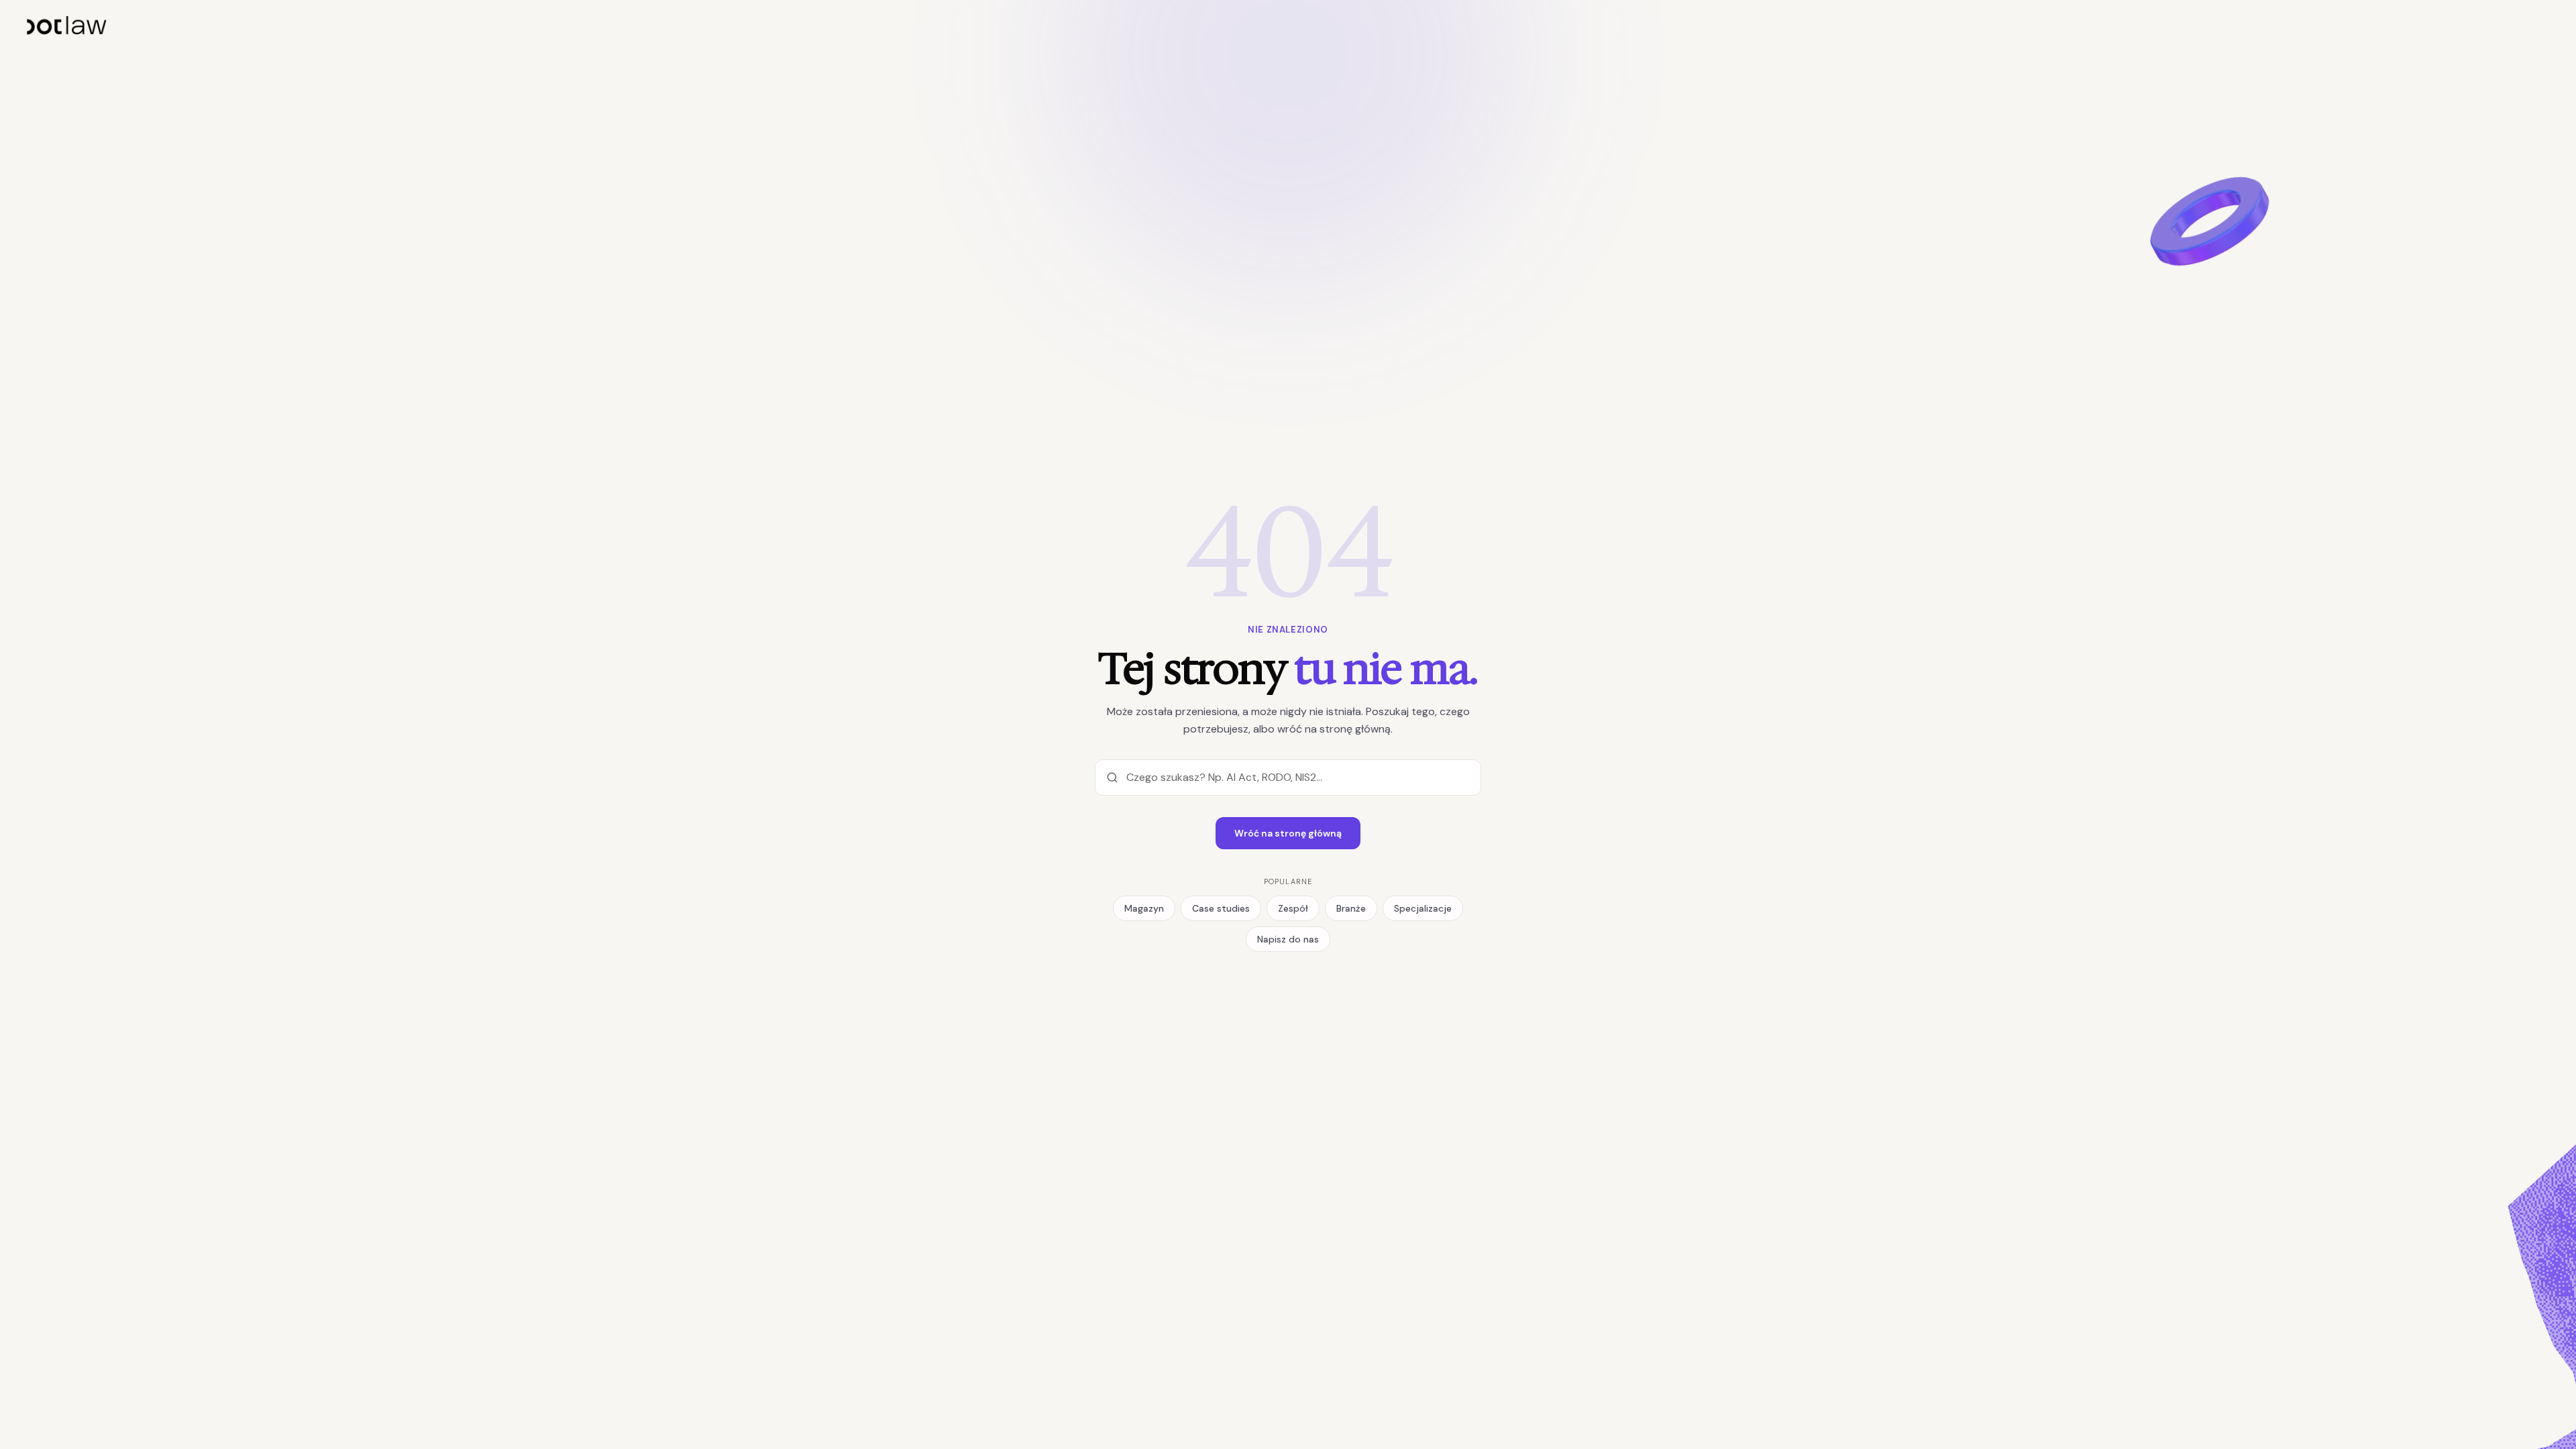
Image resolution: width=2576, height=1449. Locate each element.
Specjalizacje (1423, 908)
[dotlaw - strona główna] (67, 25)
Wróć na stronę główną (1288, 833)
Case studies (1221, 908)
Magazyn (1144, 908)
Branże (1351, 908)
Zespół (1293, 908)
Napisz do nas (1288, 939)
